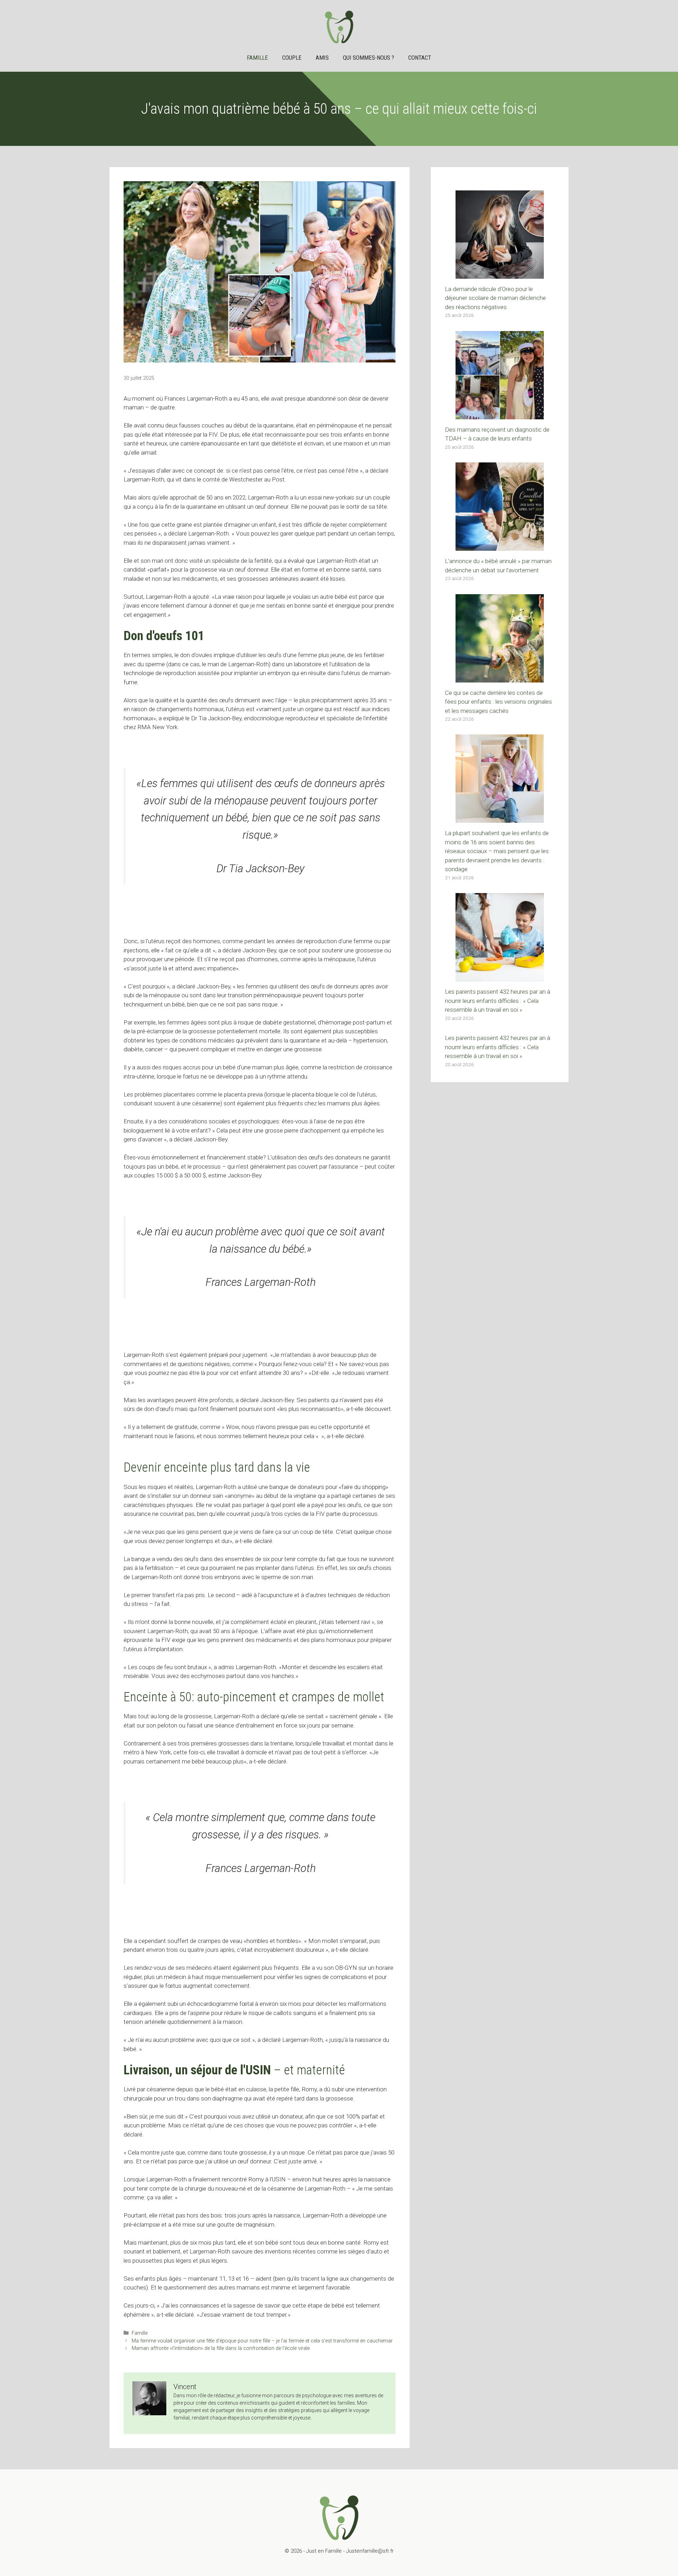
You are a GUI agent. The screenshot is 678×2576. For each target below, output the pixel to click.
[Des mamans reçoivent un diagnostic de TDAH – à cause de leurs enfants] (500, 414)
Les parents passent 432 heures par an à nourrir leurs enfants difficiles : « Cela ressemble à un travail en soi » (498, 1001)
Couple (292, 58)
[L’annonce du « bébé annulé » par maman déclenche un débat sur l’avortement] (500, 546)
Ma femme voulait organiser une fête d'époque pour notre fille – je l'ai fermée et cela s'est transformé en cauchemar (262, 2341)
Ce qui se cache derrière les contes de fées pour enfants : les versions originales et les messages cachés (498, 702)
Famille (257, 58)
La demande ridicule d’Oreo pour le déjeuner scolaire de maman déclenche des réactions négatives (495, 298)
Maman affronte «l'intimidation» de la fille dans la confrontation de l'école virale (221, 2348)
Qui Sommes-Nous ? (368, 58)
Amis (322, 58)
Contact (420, 58)
